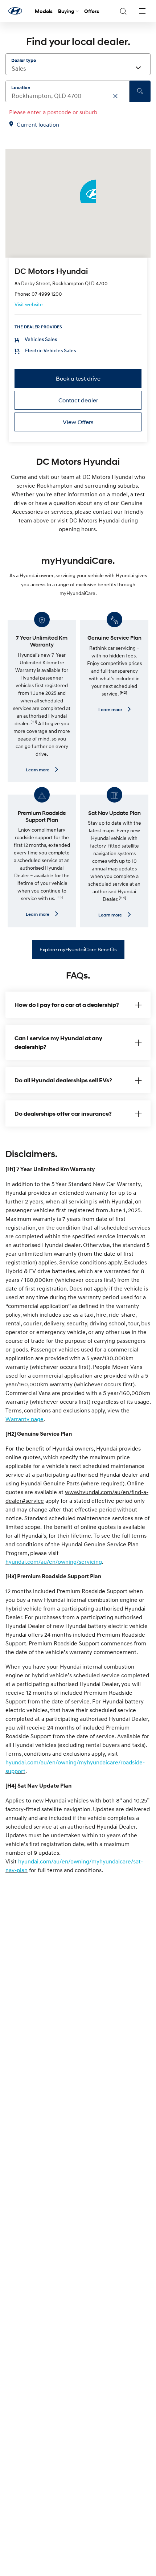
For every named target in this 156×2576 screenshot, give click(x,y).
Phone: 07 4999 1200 (38, 294)
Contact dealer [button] (78, 400)
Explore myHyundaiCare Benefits (78, 949)
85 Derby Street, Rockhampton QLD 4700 (61, 283)
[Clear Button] (115, 96)
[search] (140, 91)
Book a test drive (78, 378)
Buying (66, 11)
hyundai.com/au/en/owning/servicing (54, 1562)
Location (21, 87)
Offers (92, 11)
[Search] (123, 11)
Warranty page (24, 1419)
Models (44, 11)
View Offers (78, 422)
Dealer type (24, 60)
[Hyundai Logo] (15, 11)
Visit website (29, 304)
